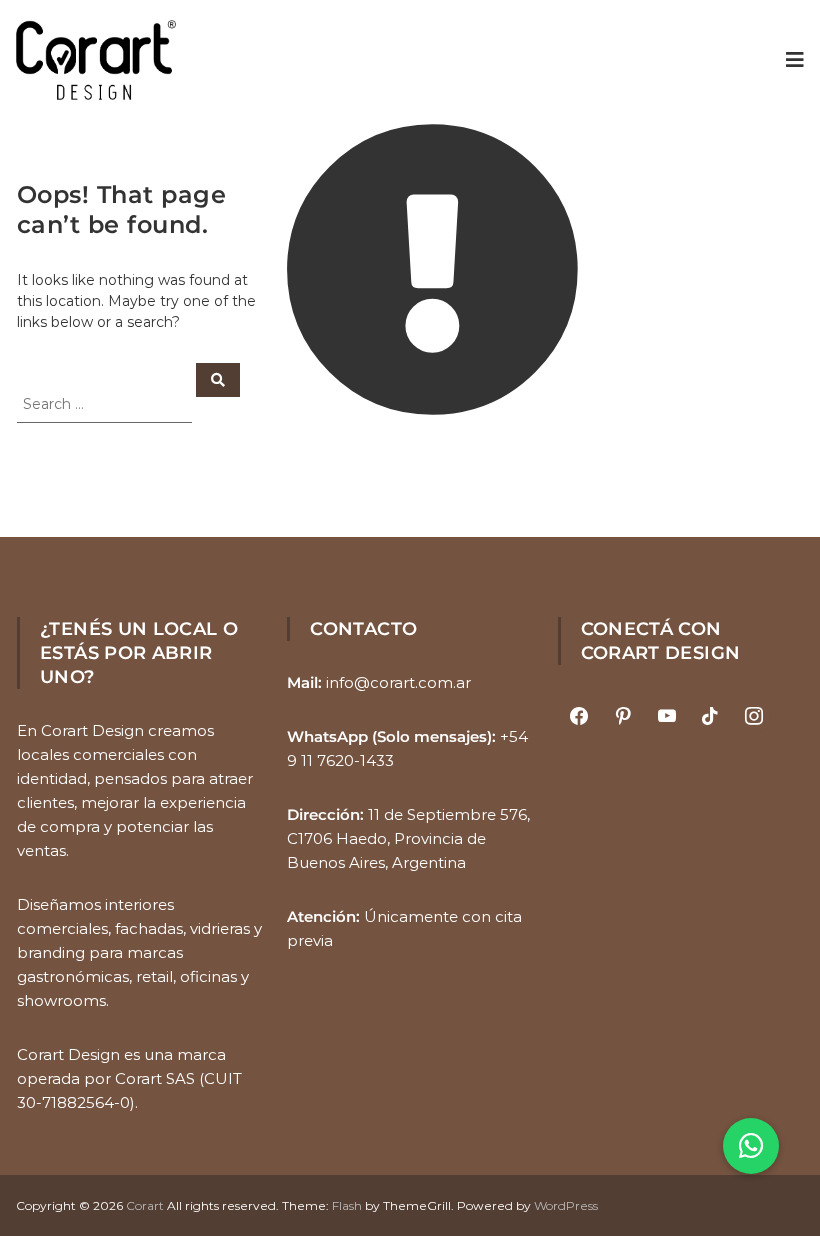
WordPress (566, 1205)
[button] (751, 1146)
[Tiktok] (710, 717)
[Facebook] (580, 717)
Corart (145, 1205)
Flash (347, 1205)
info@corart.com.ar (398, 682)
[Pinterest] (623, 717)
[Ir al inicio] (96, 60)
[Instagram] (754, 717)
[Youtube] (667, 717)
